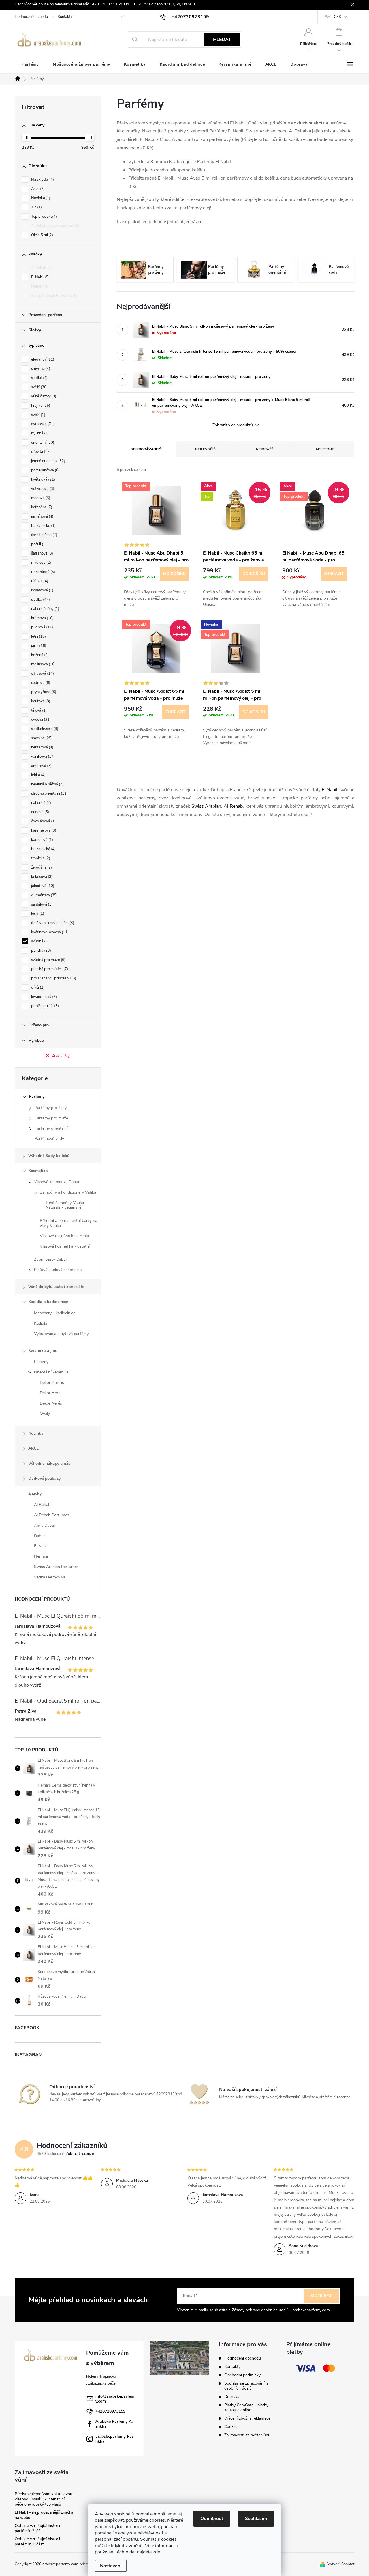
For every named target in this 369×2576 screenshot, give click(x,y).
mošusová (43, 664)
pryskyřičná (43, 692)
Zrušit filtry (61, 1056)
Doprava (232, 2397)
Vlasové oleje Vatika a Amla (64, 1236)
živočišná (41, 867)
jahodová (42, 886)
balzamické (43, 526)
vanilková (42, 757)
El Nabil (40, 277)
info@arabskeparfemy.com (115, 2399)
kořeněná (41, 507)
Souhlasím (256, 2519)
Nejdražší (265, 449)
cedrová (40, 683)
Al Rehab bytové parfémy (55, 226)
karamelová (43, 830)
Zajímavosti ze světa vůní (247, 2435)
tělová (38, 710)
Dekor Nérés (51, 1403)
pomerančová (45, 470)
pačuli (38, 544)
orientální (42, 443)
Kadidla (41, 1323)
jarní (38, 646)
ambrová (41, 766)
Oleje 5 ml (42, 235)
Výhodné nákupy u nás (49, 1463)
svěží (39, 387)
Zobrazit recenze (80, 2154)
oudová (39, 812)
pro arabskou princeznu (53, 978)
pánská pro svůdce (49, 969)
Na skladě (42, 180)
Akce (37, 189)
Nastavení (111, 2566)
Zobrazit (334, 574)
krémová (42, 618)
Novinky (36, 1433)
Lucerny (41, 1362)
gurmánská (44, 895)
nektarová (42, 747)
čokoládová (43, 821)
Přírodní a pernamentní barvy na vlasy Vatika (68, 1223)
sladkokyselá (44, 729)
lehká (38, 775)
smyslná (41, 738)
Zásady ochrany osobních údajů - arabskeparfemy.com (281, 2310)
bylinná (39, 433)
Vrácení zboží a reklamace (247, 2418)
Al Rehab (41, 268)
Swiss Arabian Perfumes (54, 296)
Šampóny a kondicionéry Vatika (68, 1192)
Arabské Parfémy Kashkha (114, 2424)
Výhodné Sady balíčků (49, 1156)
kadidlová (42, 840)
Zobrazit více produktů (233, 425)
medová (40, 498)
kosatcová (42, 590)
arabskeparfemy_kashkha (115, 2439)
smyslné (40, 369)
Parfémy (37, 1096)
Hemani (40, 286)
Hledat (222, 40)
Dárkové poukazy (44, 1478)
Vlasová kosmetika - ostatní (65, 1246)
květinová (43, 479)
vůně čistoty (43, 396)
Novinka (40, 198)
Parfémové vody (49, 1139)
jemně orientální (48, 461)
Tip (36, 207)
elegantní (42, 359)
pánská (41, 951)
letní (38, 636)
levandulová (43, 997)
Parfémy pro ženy (51, 1108)
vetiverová (42, 489)
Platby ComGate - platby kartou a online (246, 2407)
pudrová (42, 627)
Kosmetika (38, 1171)
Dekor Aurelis (52, 1383)
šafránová (42, 553)
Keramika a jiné (43, 1350)
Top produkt (43, 216)
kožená (39, 655)
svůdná (39, 941)
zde (157, 2552)
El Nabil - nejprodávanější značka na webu (44, 2515)
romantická (43, 572)
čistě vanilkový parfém (52, 923)
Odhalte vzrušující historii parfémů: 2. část (37, 2528)
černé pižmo (44, 535)
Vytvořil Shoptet (341, 2564)
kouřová (40, 701)
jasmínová (42, 516)
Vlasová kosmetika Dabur (57, 1182)
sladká (40, 600)
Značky (35, 1493)
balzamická (43, 849)
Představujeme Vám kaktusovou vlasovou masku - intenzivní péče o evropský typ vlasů (44, 2499)
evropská (42, 424)
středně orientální (49, 794)
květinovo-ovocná (49, 932)
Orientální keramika (51, 1372)
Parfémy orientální (51, 1128)
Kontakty (65, 17)
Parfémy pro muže (51, 1118)
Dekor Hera (50, 1393)
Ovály (45, 1413)
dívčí (37, 988)
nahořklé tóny (45, 609)
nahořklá (41, 803)
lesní (37, 914)
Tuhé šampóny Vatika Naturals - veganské (65, 1205)
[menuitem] (30, 64)
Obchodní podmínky (242, 2375)
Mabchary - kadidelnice (55, 1313)
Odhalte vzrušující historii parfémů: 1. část (37, 2542)
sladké (39, 378)
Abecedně (325, 449)
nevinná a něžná (47, 784)
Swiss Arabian (206, 806)
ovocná (40, 720)
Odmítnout (212, 2519)
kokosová (41, 877)
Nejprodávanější (146, 449)
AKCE (33, 1448)
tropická (40, 858)
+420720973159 (110, 2411)
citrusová (42, 673)
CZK (337, 17)
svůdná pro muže (48, 960)
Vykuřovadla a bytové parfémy (61, 1334)
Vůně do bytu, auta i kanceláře (56, 1287)
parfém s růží (44, 1006)
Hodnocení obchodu (31, 17)
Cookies (231, 2427)
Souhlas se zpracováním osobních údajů (246, 2386)
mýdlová (41, 563)
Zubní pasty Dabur (51, 1259)
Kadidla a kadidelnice (48, 1302)
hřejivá (40, 406)
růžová (39, 581)
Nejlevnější (206, 449)
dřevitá (40, 452)
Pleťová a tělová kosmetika (58, 1270)
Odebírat (321, 2296)
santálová (41, 904)
